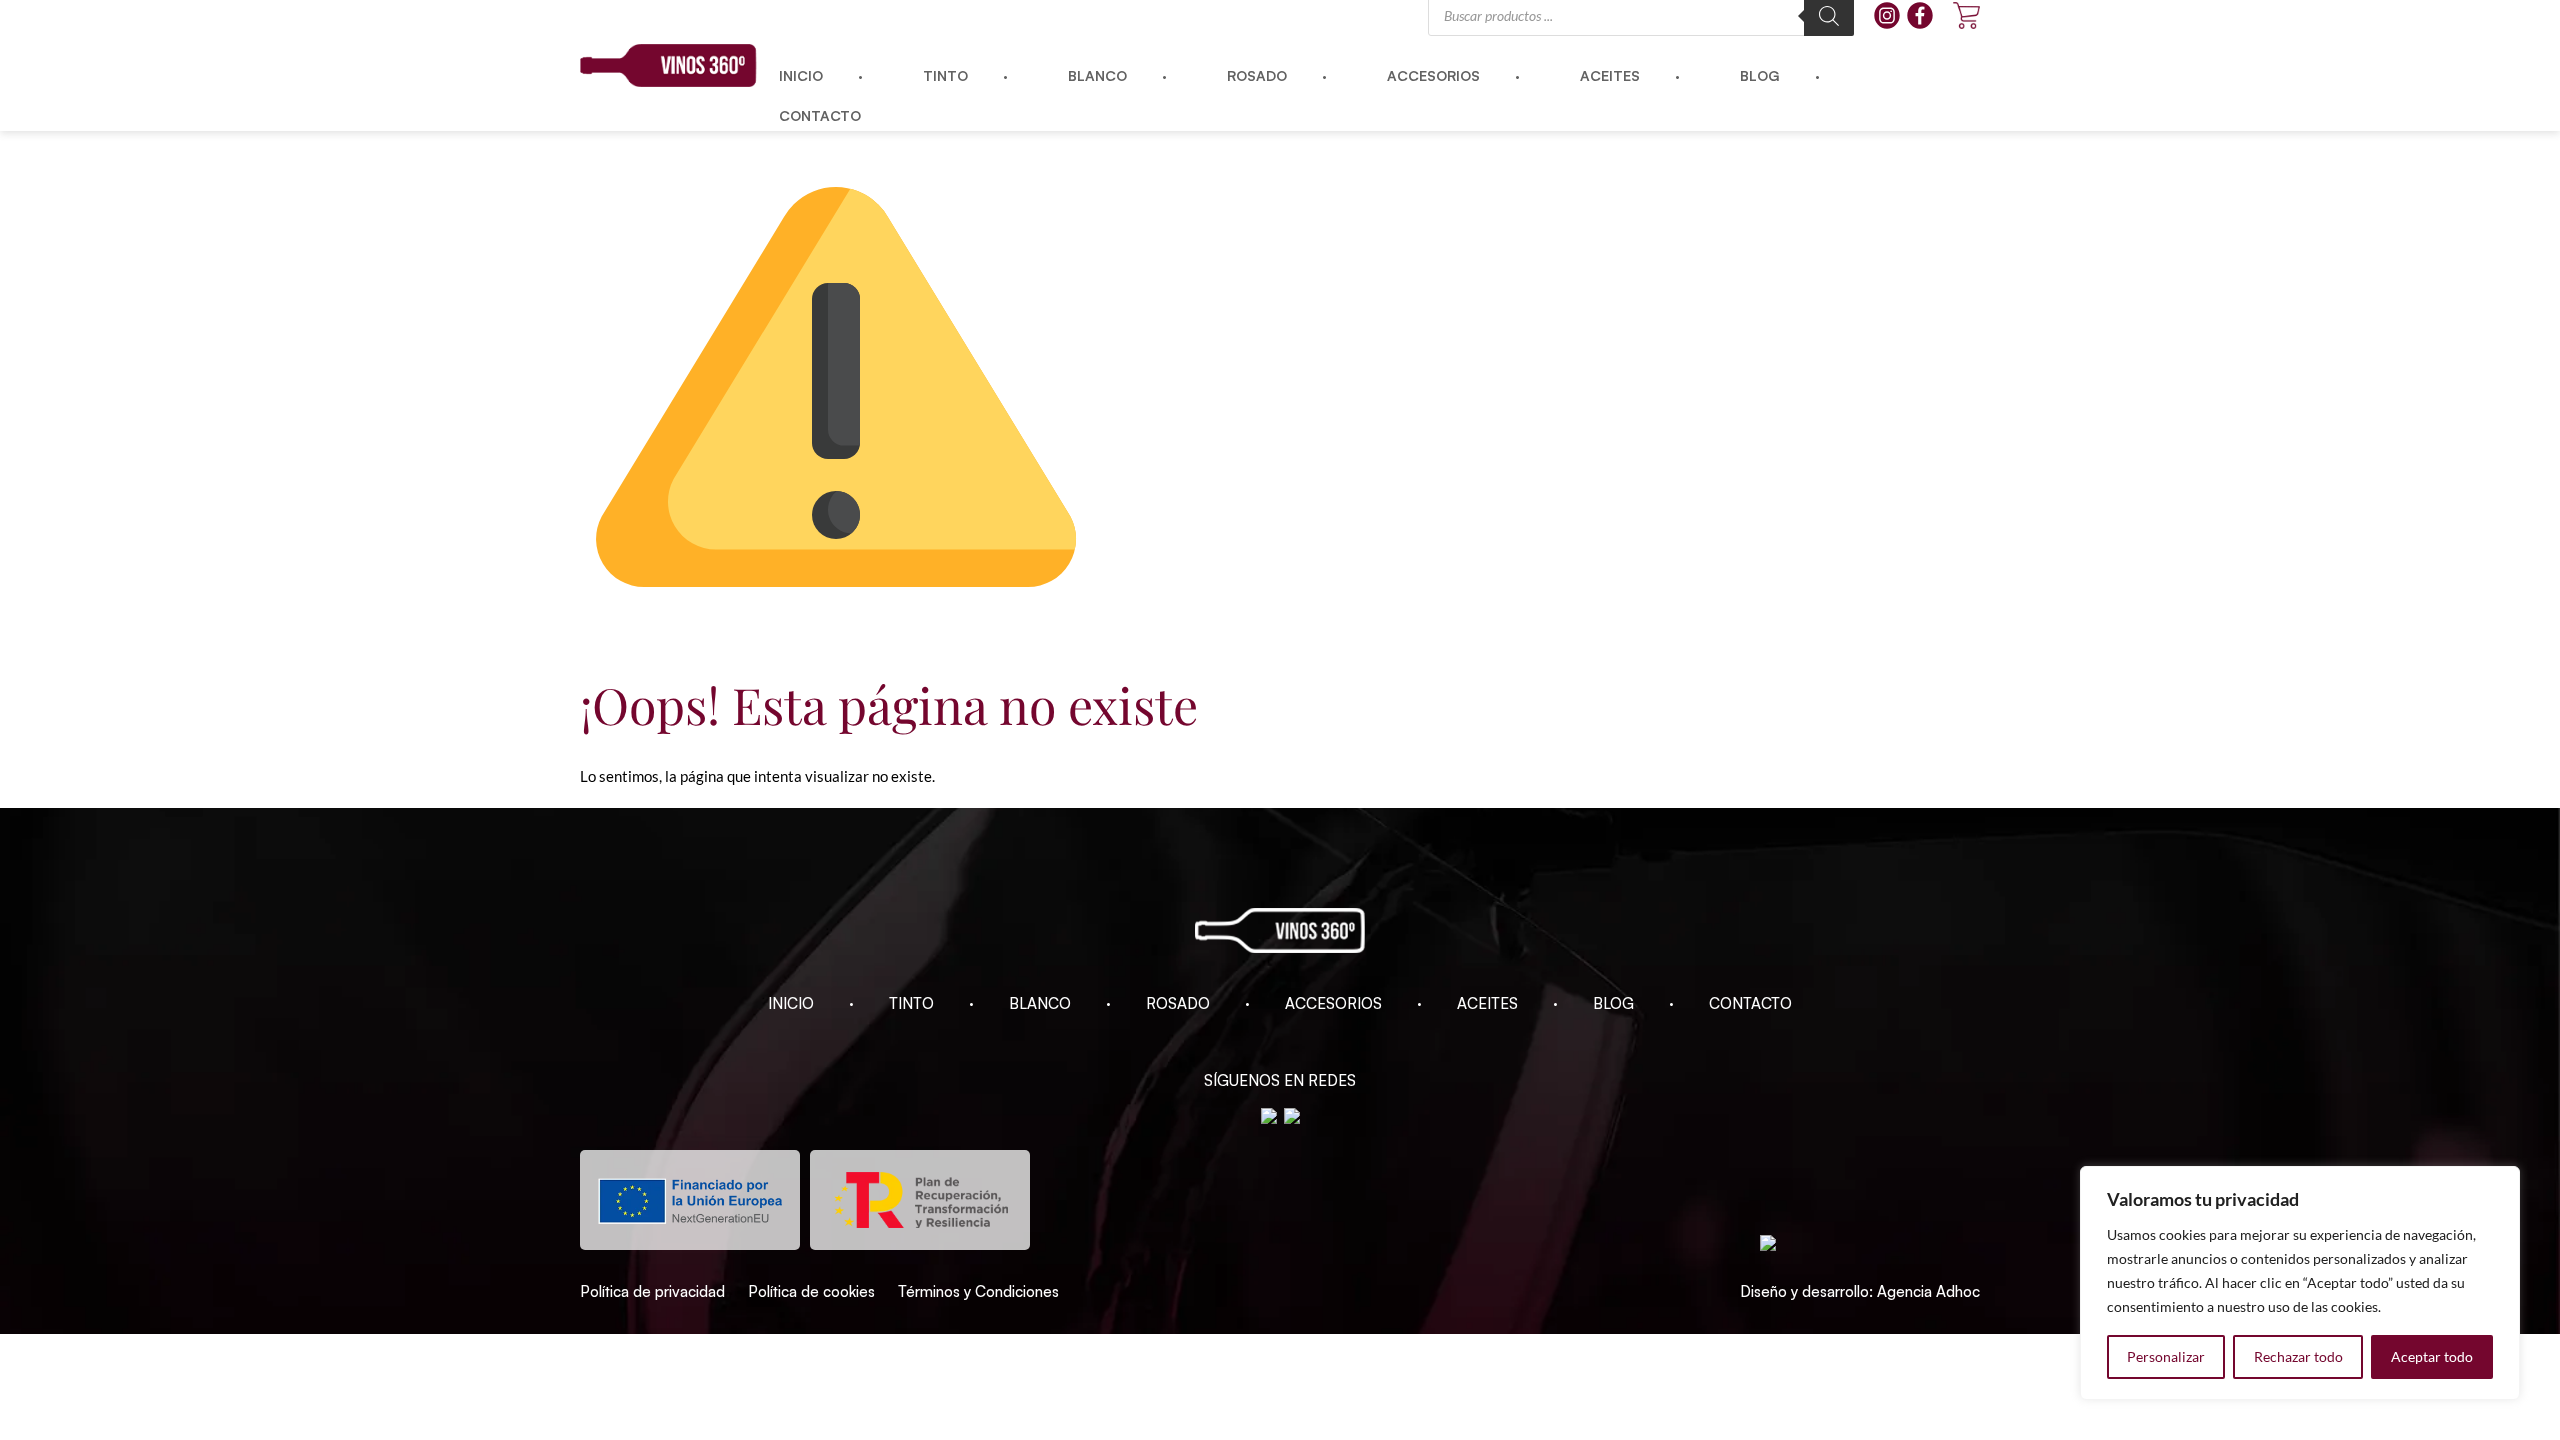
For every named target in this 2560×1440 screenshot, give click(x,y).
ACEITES (1487, 1003)
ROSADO (1178, 1003)
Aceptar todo (2432, 1356)
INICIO (791, 1003)
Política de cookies (811, 1291)
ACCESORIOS (1333, 1003)
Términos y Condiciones (978, 1291)
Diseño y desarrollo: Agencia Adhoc (1860, 1291)
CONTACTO (1750, 1003)
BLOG (1613, 1003)
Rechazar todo (2298, 1356)
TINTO (911, 1003)
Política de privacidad (652, 1291)
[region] (2300, 1283)
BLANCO (1040, 1003)
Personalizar (2166, 1356)
